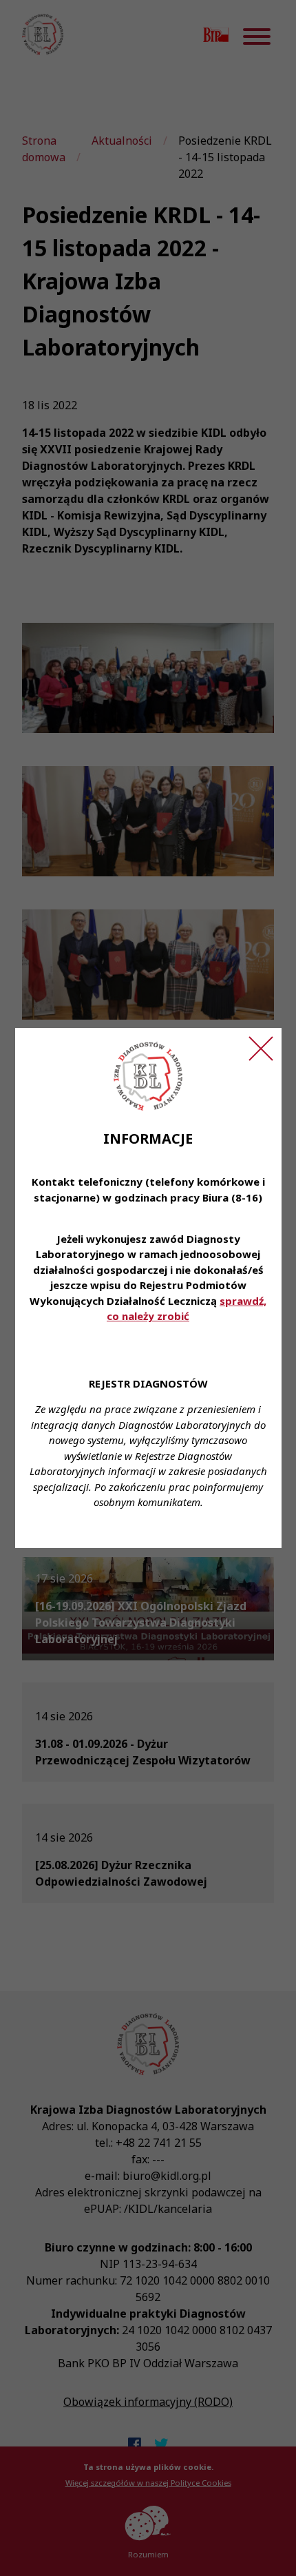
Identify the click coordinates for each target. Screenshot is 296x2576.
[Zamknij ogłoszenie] (261, 1049)
